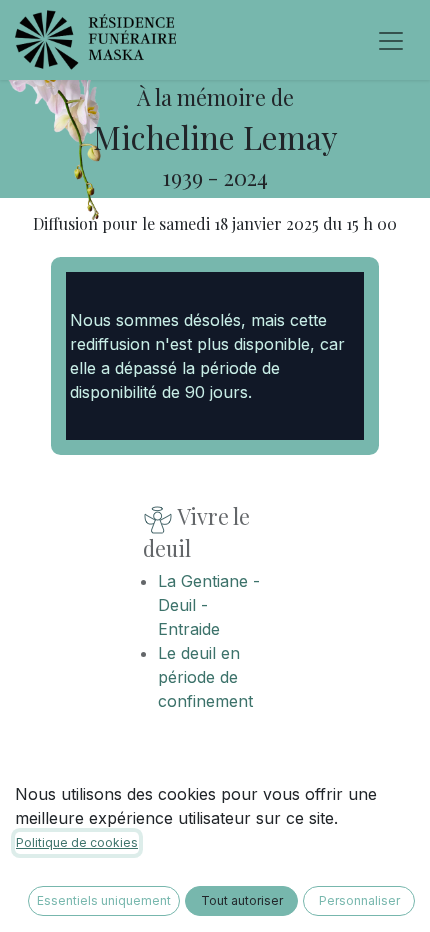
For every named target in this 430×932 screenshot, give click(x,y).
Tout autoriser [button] (242, 900)
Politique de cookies (77, 842)
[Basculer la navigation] (391, 40)
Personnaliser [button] (359, 900)
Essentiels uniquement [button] (104, 900)
